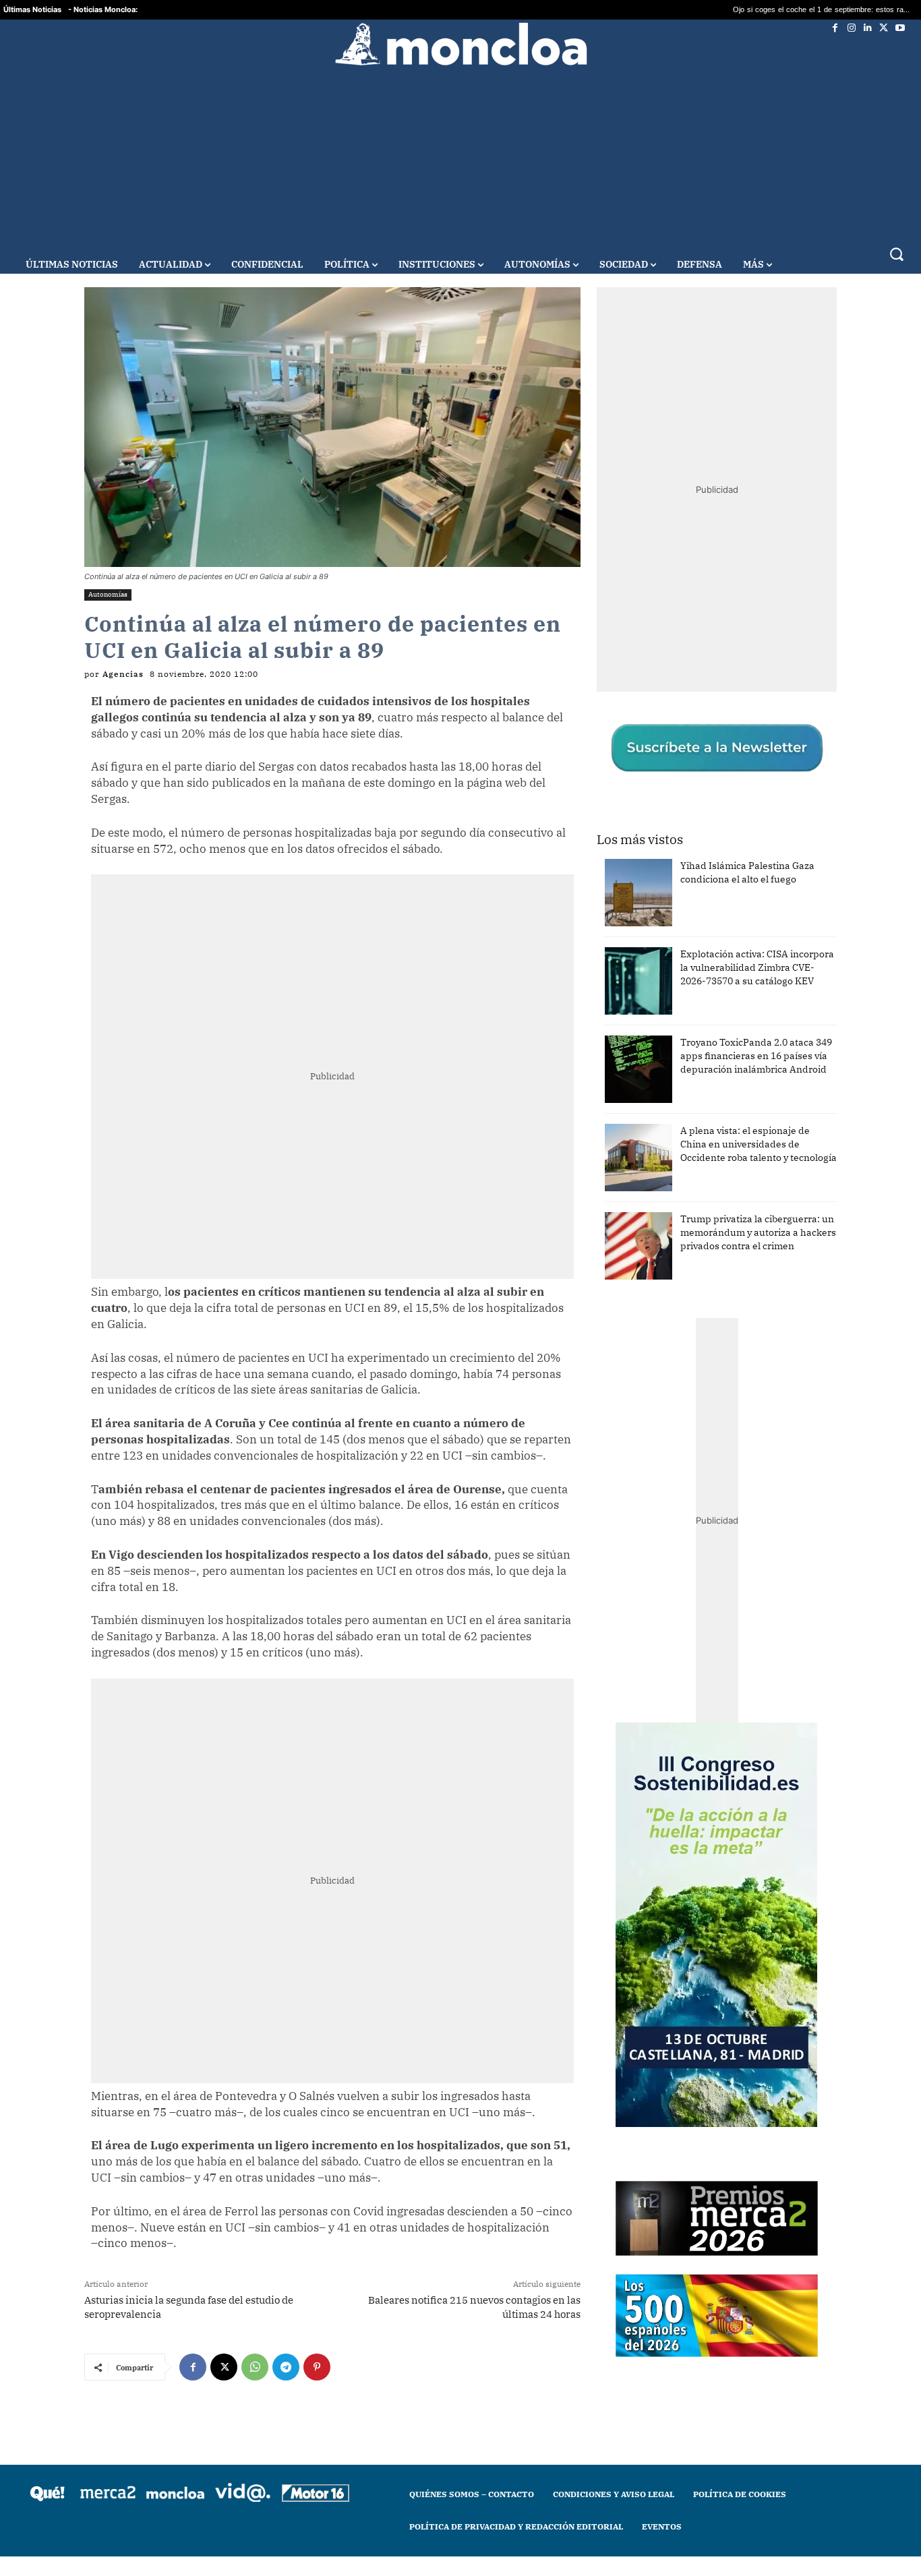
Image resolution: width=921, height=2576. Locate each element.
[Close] (694, 1072)
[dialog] (460, 1288)
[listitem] (460, 1255)
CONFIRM (367, 1484)
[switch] (628, 1285)
